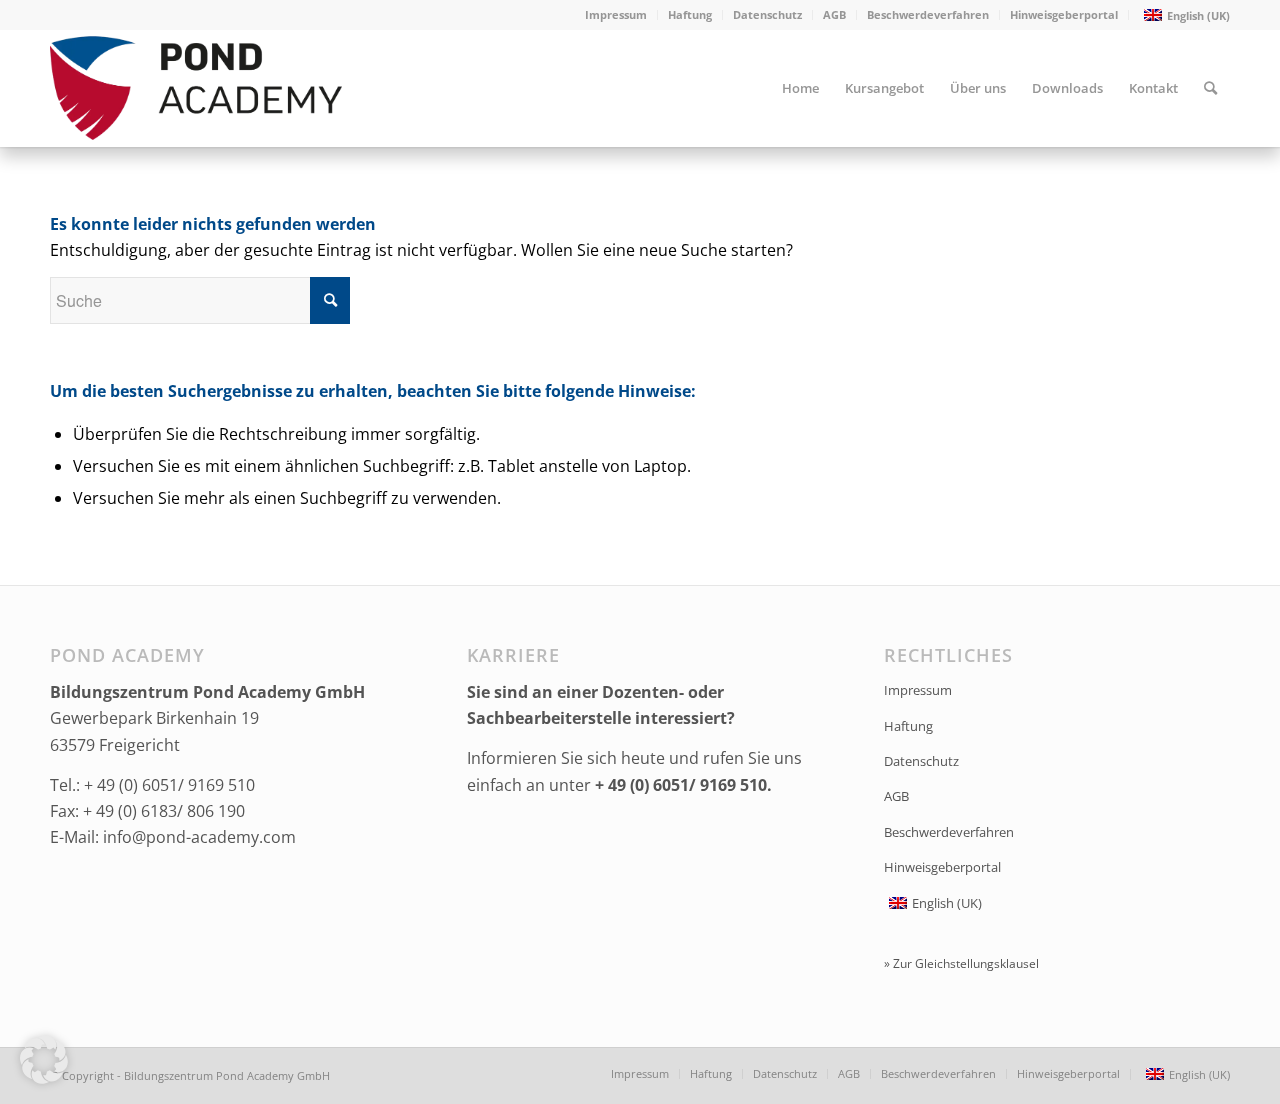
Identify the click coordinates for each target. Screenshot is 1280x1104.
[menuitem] (616, 15)
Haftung (690, 14)
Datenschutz (767, 14)
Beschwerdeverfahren (928, 14)
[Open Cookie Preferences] (44, 1078)
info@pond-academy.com (199, 837)
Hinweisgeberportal (1064, 14)
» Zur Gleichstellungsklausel (961, 963)
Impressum (616, 14)
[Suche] (1210, 88)
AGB (834, 14)
